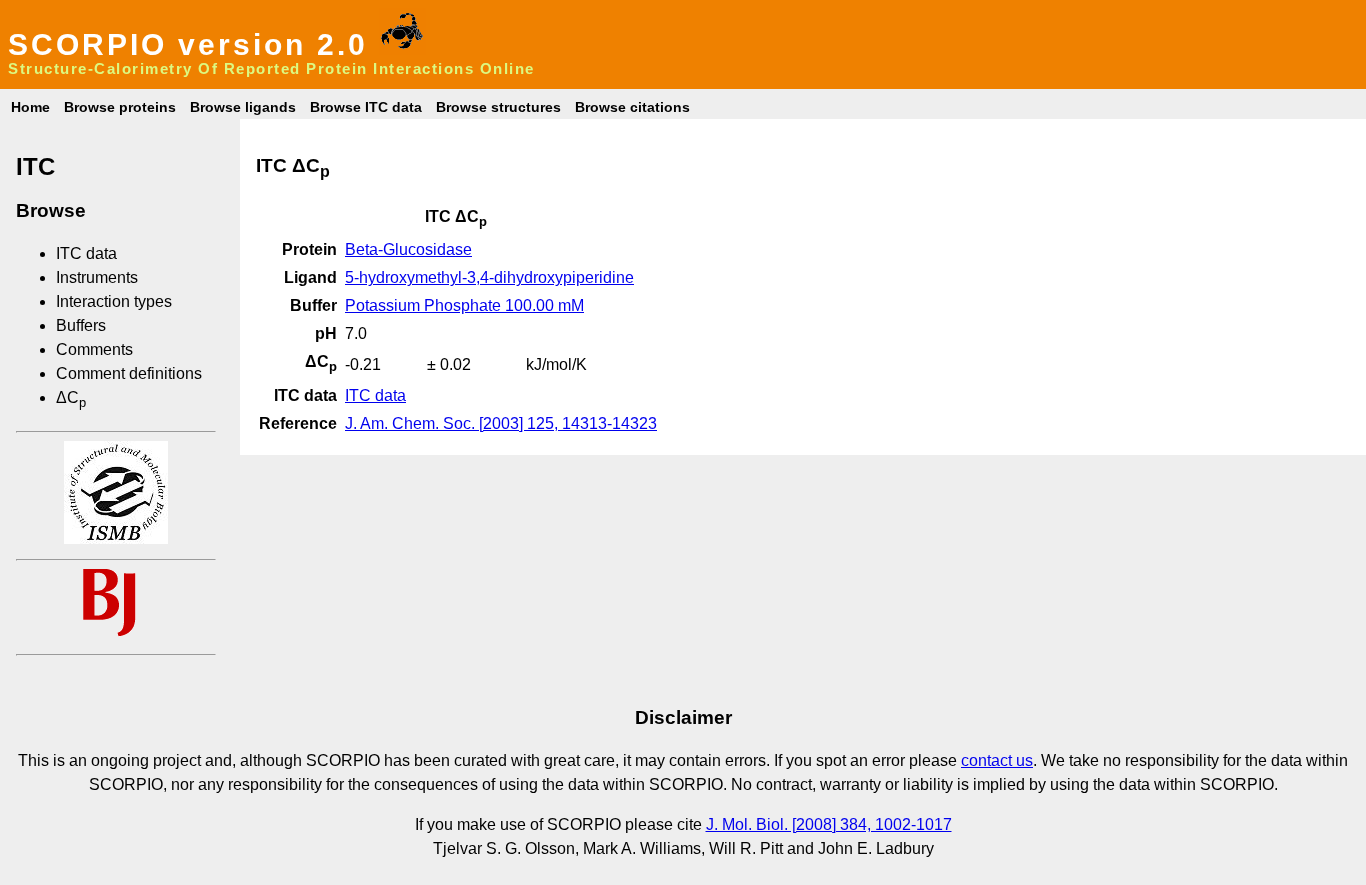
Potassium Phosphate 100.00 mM (464, 305)
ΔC (71, 397)
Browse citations (632, 107)
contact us (997, 760)
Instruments (97, 277)
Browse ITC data (366, 107)
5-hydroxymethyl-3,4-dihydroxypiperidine (489, 277)
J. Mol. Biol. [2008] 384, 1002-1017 (829, 824)
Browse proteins (120, 107)
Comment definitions (129, 373)
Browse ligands (243, 107)
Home (30, 107)
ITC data (86, 253)
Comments (94, 349)
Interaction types (114, 301)
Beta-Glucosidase (408, 249)
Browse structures (498, 107)
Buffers (81, 325)
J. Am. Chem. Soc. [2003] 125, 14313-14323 (501, 423)
